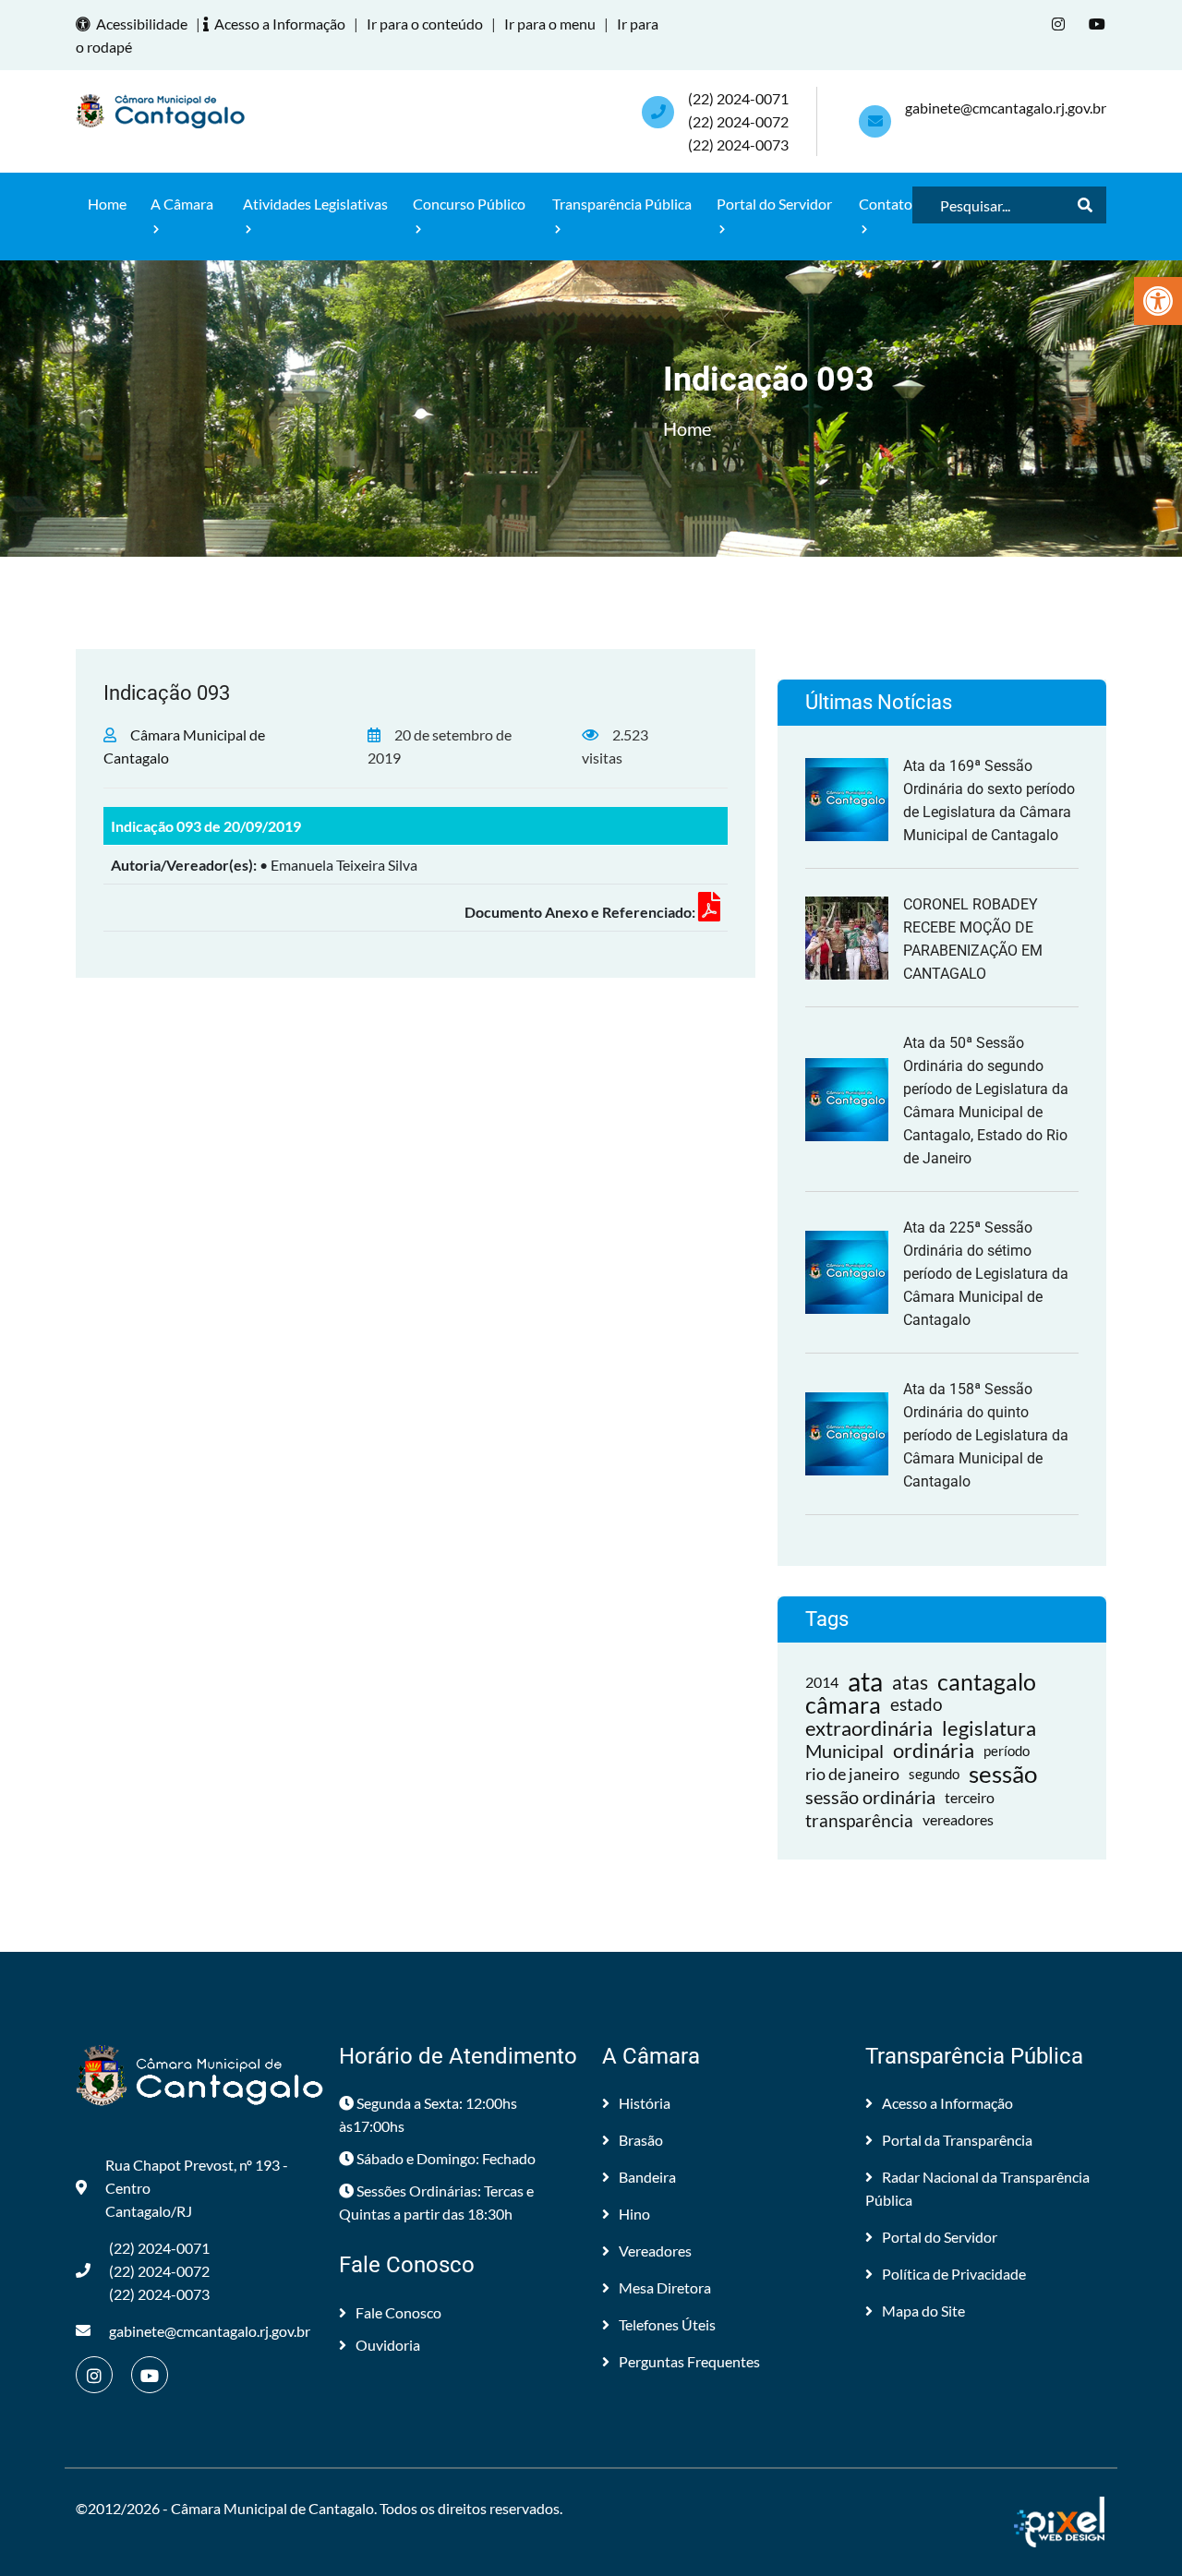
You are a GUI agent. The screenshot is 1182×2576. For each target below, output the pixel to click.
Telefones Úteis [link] (667, 2324)
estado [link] (917, 1704)
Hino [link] (634, 2214)
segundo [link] (934, 1774)
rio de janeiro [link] (852, 1774)
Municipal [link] (844, 1751)
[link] (1158, 301)
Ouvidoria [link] (388, 2345)
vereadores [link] (958, 1820)
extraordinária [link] (869, 1728)
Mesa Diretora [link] (665, 2287)
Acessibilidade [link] (142, 24)
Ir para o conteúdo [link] (425, 24)
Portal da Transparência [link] (957, 2140)
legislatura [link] (989, 1728)
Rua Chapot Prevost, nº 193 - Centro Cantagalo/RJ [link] (197, 2188)
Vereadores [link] (655, 2251)
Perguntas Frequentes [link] (689, 2361)
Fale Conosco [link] (398, 2312)
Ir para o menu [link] (550, 24)
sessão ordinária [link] (870, 1797)
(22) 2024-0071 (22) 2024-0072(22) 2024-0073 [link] (738, 121)
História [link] (645, 2103)
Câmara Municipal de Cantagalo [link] (272, 2508)
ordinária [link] (934, 1751)
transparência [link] (859, 1820)
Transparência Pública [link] (622, 204)
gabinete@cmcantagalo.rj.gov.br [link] (1006, 108)
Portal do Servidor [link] (774, 204)
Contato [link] (886, 204)
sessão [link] (1003, 1774)
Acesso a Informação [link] (280, 24)
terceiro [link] (970, 1797)
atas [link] (910, 1682)
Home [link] (107, 204)
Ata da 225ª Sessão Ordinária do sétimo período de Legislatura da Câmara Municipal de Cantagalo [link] (986, 1274)
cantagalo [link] (987, 1682)
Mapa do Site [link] (923, 2311)
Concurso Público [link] (469, 204)
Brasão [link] (641, 2140)
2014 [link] (822, 1682)
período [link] (1007, 1751)
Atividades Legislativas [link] (315, 204)
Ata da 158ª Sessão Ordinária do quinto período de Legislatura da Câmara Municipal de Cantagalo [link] (986, 1435)
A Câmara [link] (182, 204)
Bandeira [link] (647, 2177)
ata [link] (865, 1682)
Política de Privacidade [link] (954, 2274)
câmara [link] (843, 1705)
